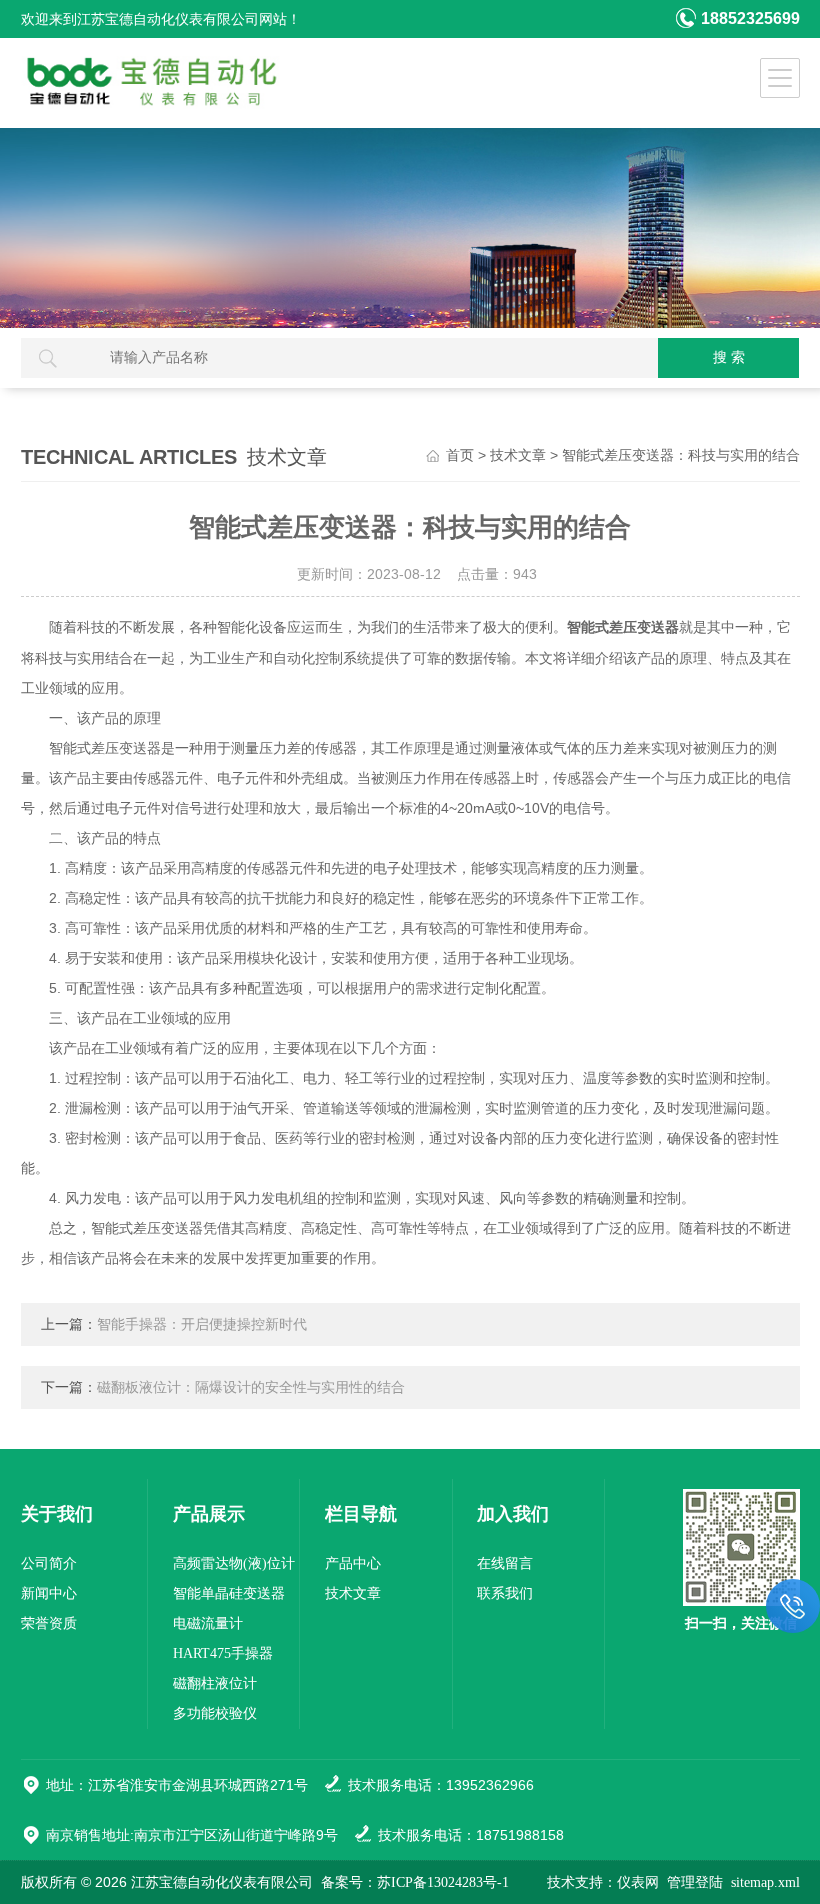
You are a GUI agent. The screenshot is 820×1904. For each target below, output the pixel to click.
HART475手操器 (223, 1653)
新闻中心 (49, 1593)
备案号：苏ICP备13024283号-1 (415, 1882)
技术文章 (518, 455)
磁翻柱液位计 (215, 1683)
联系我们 (505, 1593)
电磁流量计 (208, 1623)
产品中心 (353, 1563)
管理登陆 (695, 1882)
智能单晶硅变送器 (229, 1593)
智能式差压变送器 (623, 627)
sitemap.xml (765, 1882)
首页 (460, 455)
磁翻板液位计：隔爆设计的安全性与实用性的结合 (251, 1387)
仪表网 (638, 1882)
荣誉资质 (49, 1623)
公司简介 (49, 1563)
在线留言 (505, 1563)
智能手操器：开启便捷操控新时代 (202, 1324)
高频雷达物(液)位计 (234, 1563)
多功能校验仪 (215, 1713)
